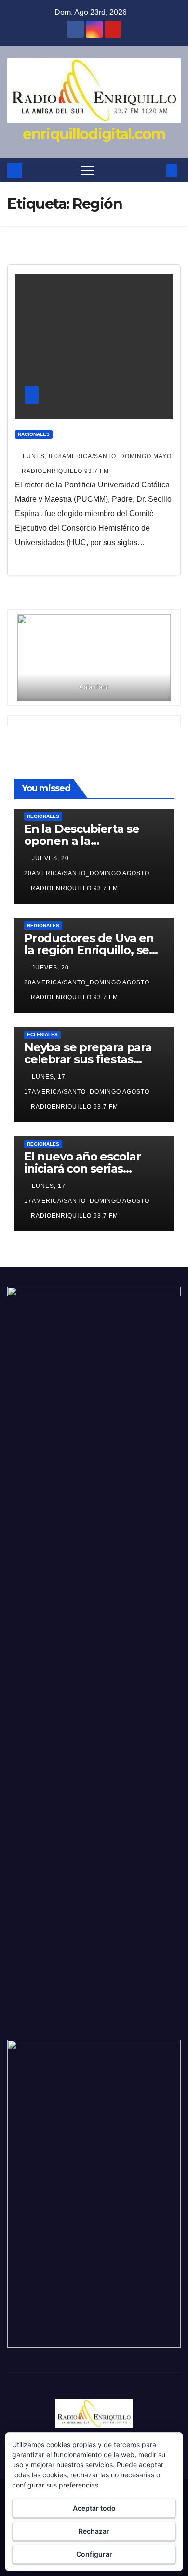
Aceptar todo (94, 2508)
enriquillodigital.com (94, 134)
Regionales (43, 816)
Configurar (94, 2554)
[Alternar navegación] (87, 170)
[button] (156, 170)
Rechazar (94, 2531)
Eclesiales (42, 1035)
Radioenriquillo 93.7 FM (65, 471)
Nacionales (34, 434)
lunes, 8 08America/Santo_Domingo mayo (97, 456)
